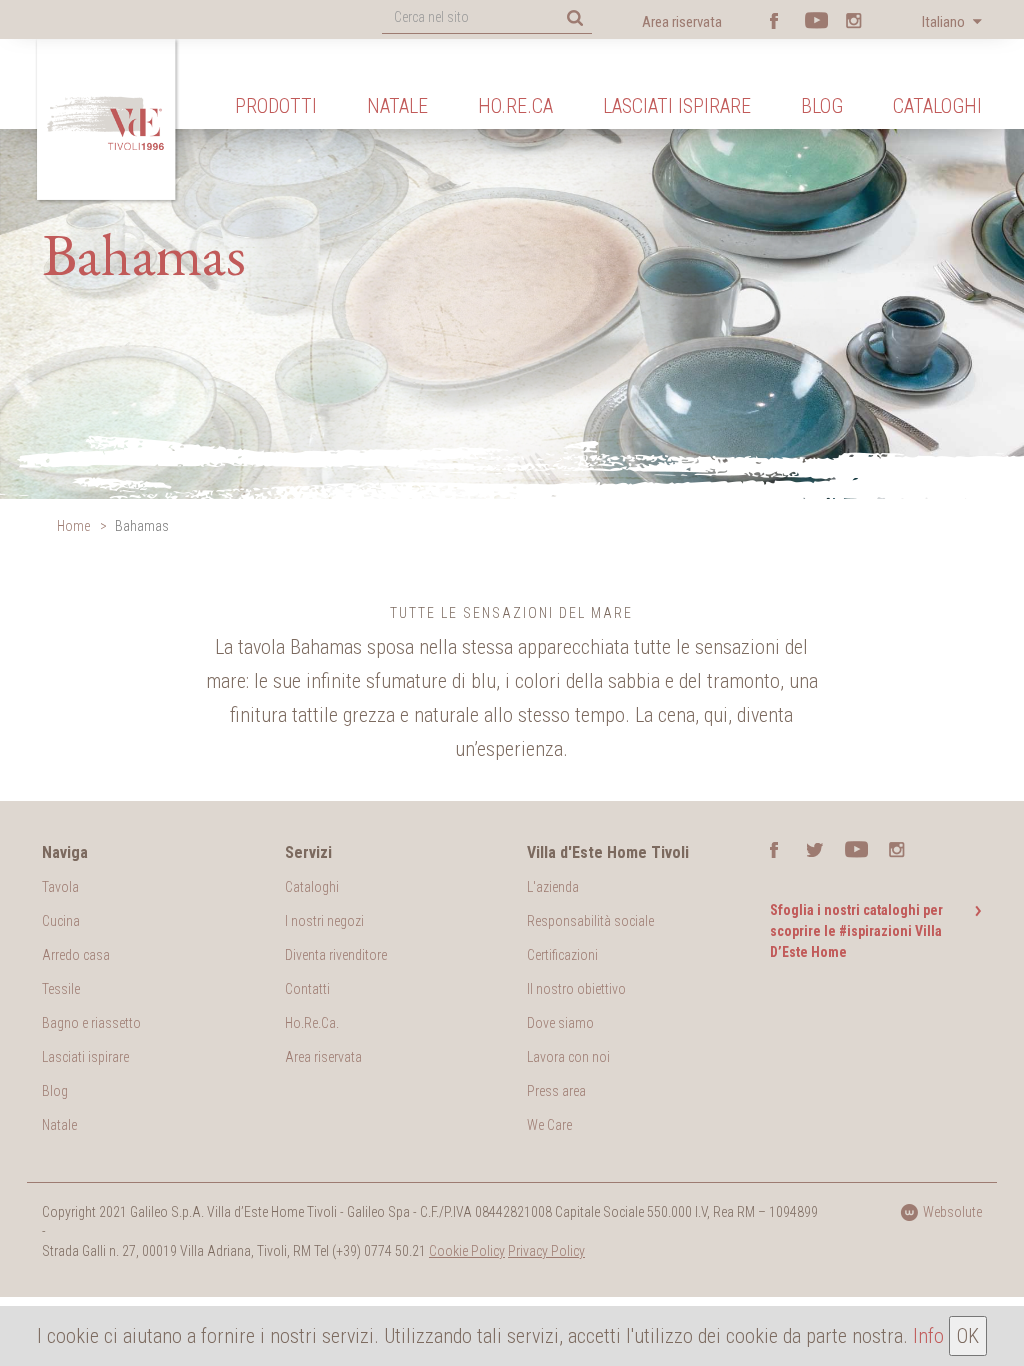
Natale (397, 106)
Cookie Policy (467, 1251)
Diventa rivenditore (336, 955)
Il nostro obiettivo (576, 989)
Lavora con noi (568, 1057)
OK (968, 1336)
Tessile (61, 989)
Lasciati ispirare (677, 106)
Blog (822, 106)
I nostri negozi (324, 921)
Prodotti (276, 106)
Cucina (61, 921)
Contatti (307, 989)
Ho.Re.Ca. (312, 1023)
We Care (549, 1125)
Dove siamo (560, 1023)
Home (73, 526)
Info (928, 1336)
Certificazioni (562, 955)
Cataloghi (937, 106)
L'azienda (553, 887)
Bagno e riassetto (91, 1023)
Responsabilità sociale (590, 921)
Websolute (952, 1212)
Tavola (60, 887)
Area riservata (682, 22)
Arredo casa (76, 955)
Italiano (945, 22)
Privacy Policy (546, 1251)
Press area (556, 1091)
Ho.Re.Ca (515, 106)
